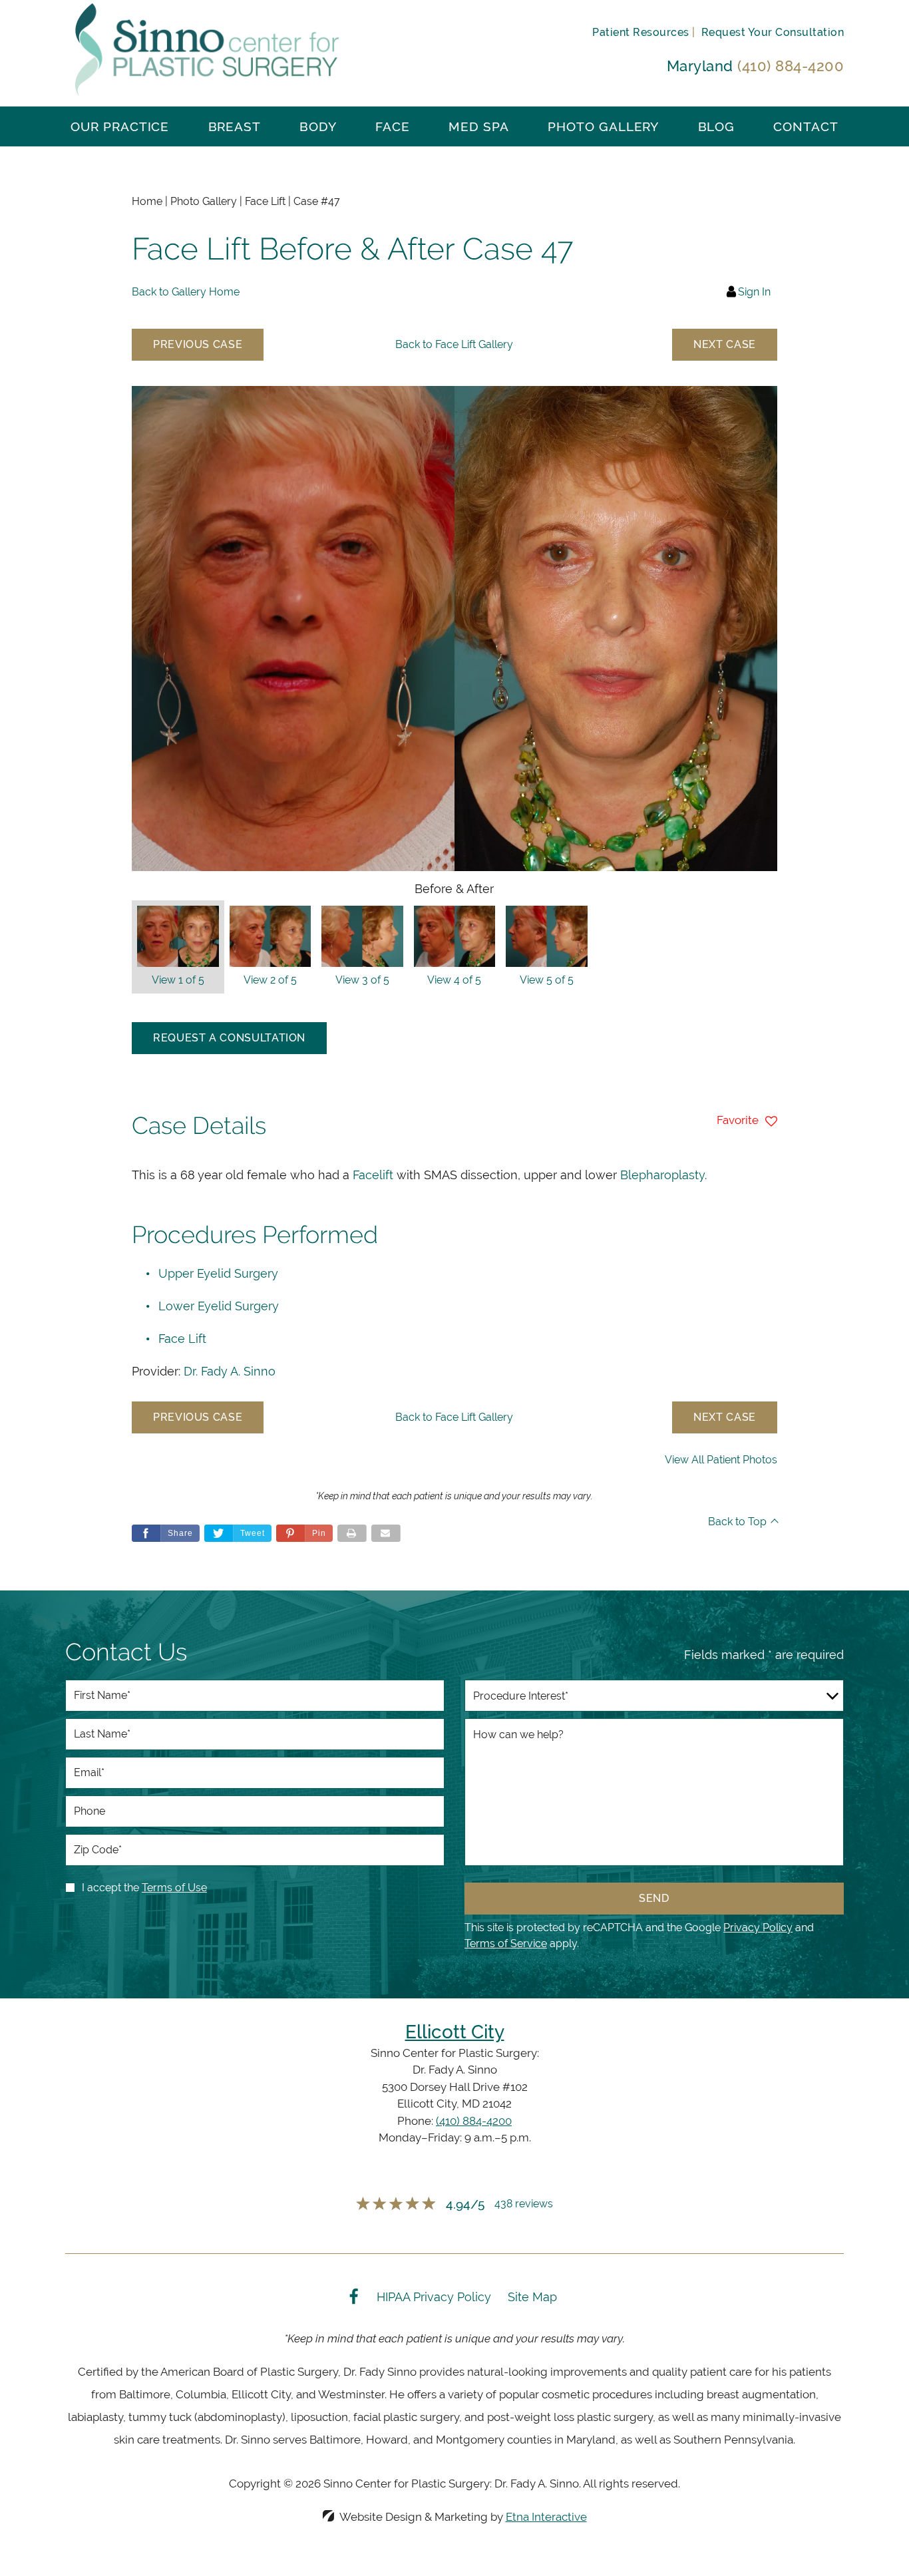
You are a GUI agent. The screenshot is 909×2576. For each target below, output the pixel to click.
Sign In (754, 292)
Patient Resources (640, 32)
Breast (235, 126)
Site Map (532, 2297)
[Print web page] (352, 1533)
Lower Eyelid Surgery (219, 1306)
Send (654, 1898)
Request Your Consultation (773, 32)
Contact (806, 126)
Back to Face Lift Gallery (454, 344)
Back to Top (737, 1522)
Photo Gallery (603, 126)
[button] (198, 345)
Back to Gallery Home (186, 292)
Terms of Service (506, 1943)
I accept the (110, 1888)
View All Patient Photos (721, 1460)
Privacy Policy (758, 1928)
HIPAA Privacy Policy (434, 2297)
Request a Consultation (229, 1038)
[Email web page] (386, 1533)
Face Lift (182, 1339)
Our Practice (120, 126)
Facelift (373, 1175)
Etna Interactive (546, 2517)
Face (393, 126)
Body (318, 126)
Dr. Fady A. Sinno (230, 1371)
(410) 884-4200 (474, 2121)
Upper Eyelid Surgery (218, 1273)
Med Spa (479, 126)
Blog (717, 126)
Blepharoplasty (662, 1175)
